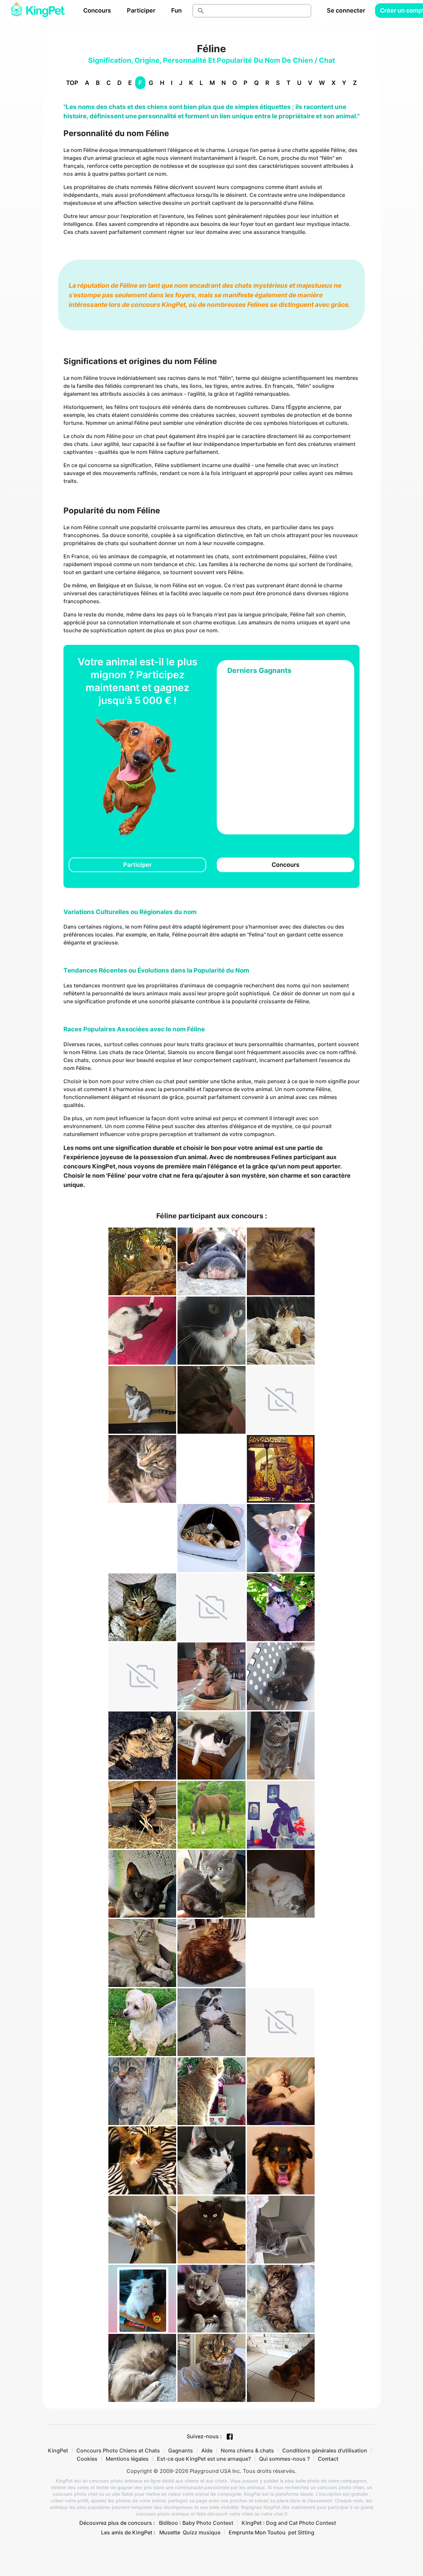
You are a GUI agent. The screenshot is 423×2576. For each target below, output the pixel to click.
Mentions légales (127, 2459)
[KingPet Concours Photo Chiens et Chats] (38, 11)
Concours (97, 10)
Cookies (87, 2459)
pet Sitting (301, 2532)
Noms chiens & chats (247, 2450)
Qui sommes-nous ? (284, 2459)
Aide (207, 2450)
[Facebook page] (230, 2437)
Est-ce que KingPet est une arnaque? (204, 2459)
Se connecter (346, 10)
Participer (141, 10)
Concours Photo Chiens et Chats (118, 2450)
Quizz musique (202, 2532)
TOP (72, 83)
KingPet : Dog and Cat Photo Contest (289, 2523)
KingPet (58, 2450)
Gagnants (181, 2450)
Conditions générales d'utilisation (325, 2450)
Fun (176, 10)
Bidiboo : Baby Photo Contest (196, 2523)
